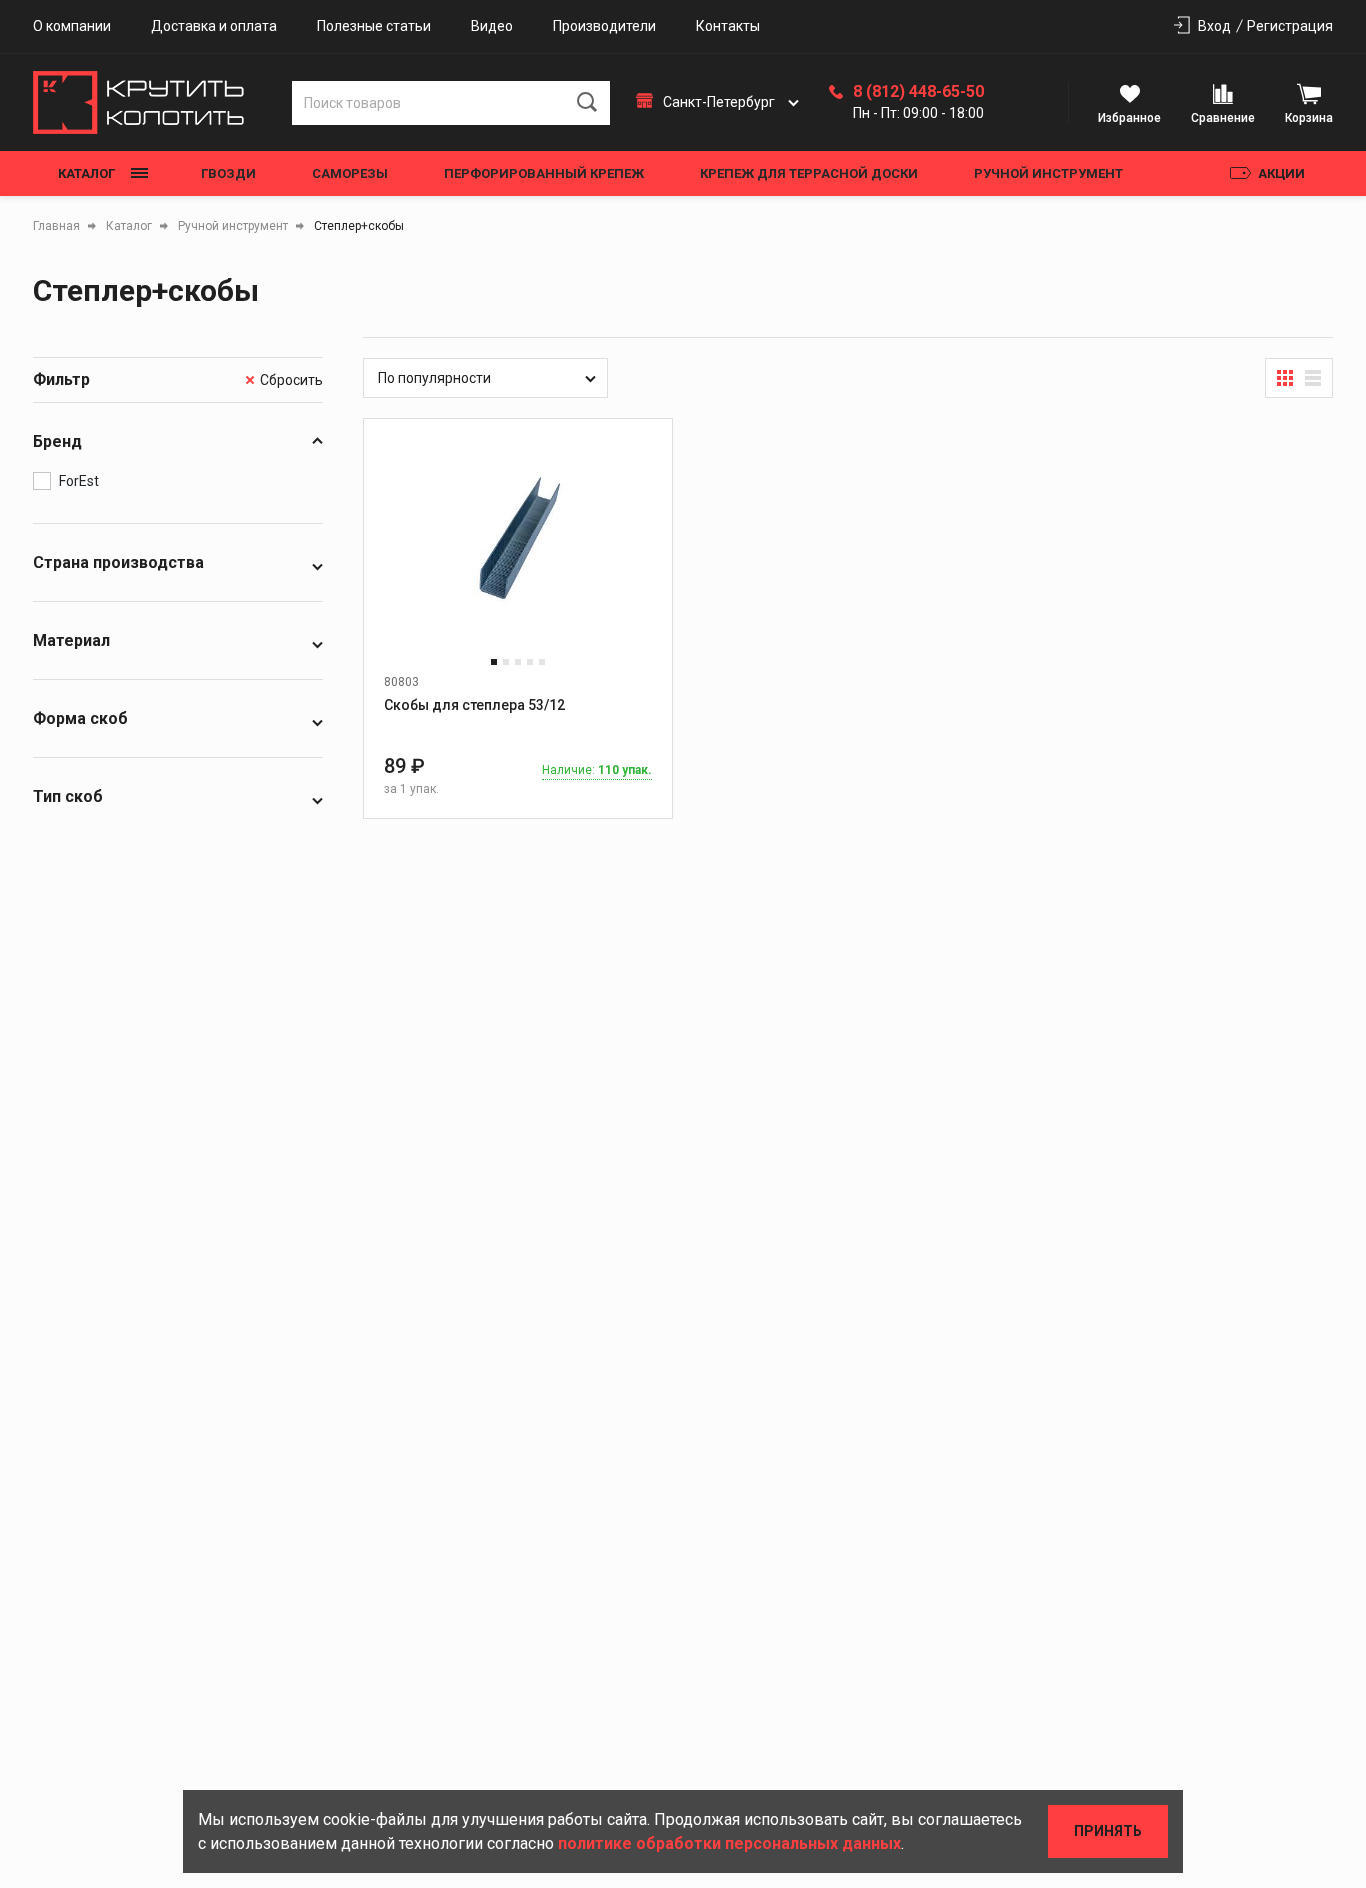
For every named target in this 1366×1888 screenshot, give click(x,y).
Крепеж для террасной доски (809, 173)
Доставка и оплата (214, 26)
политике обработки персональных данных (729, 1843)
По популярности (434, 378)
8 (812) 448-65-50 (918, 92)
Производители (604, 26)
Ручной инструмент (1048, 173)
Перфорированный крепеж (544, 173)
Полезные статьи (374, 26)
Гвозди (228, 173)
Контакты (728, 26)
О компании (72, 26)
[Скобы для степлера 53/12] (518, 555)
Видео (492, 26)
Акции (1281, 173)
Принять (1108, 1831)
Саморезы (350, 173)
